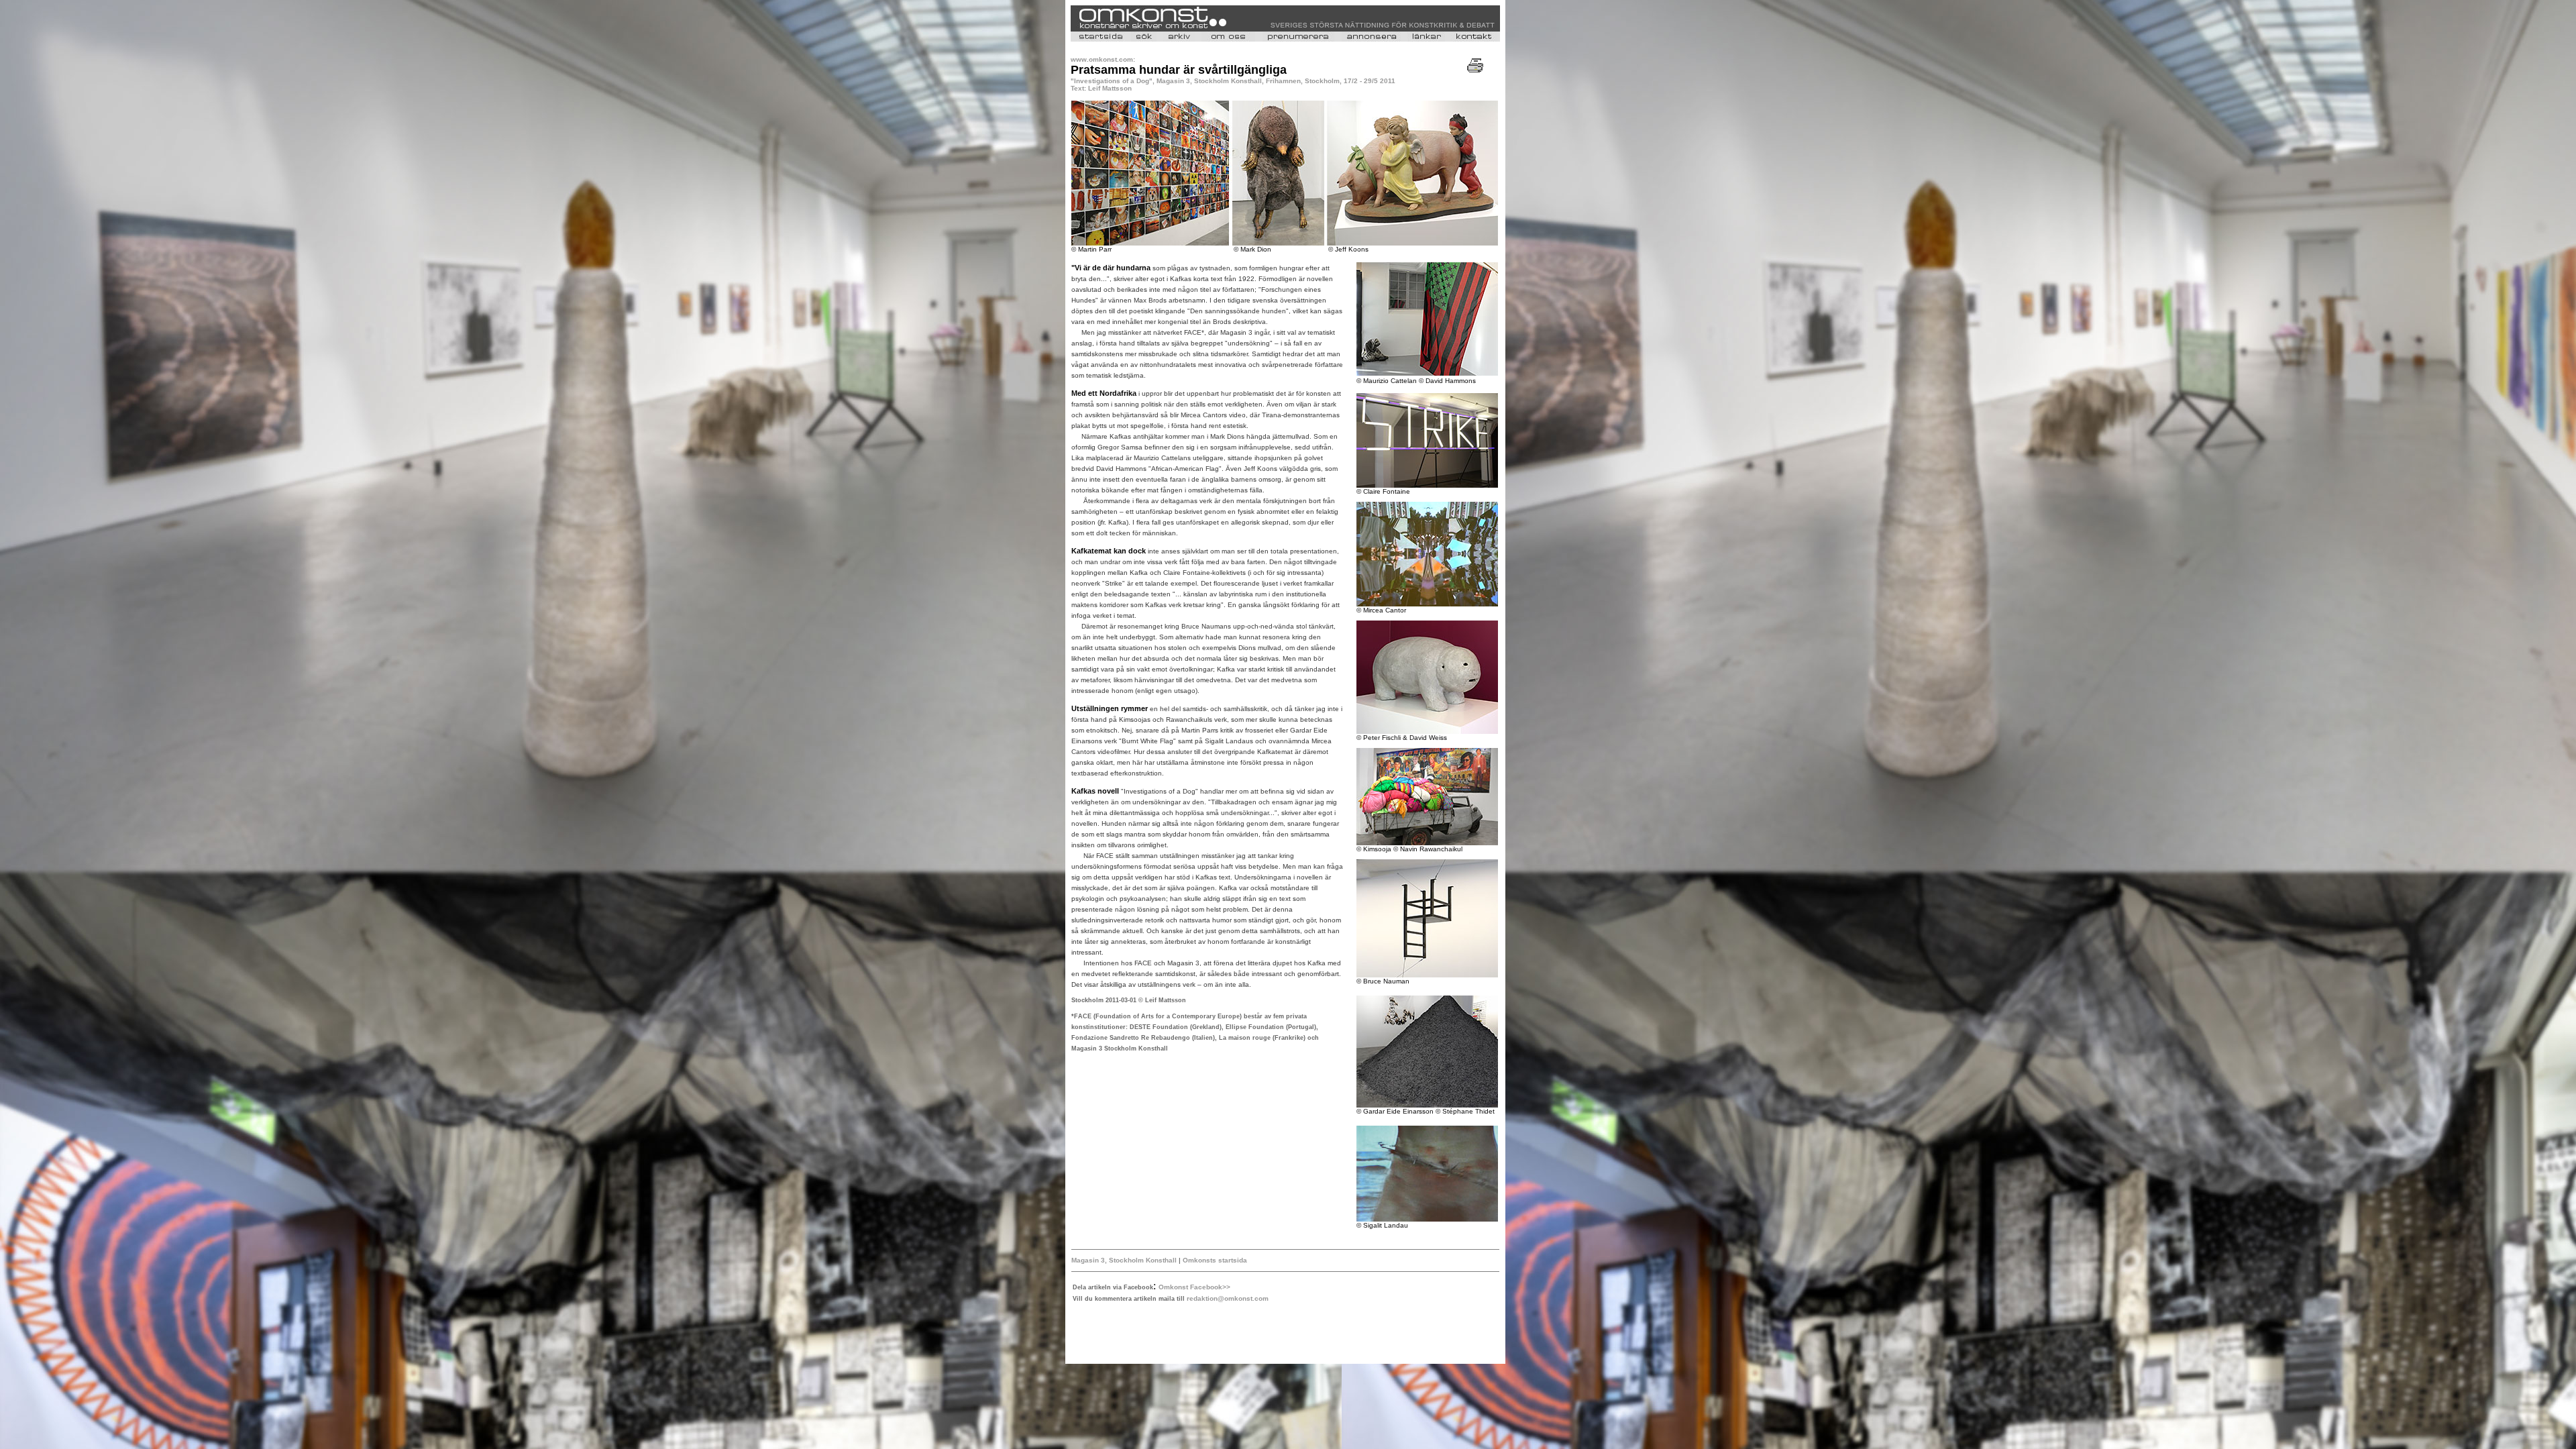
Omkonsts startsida (1215, 1260)
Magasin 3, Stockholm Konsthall (1124, 1260)
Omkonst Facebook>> (1194, 1287)
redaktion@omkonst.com (1228, 1298)
